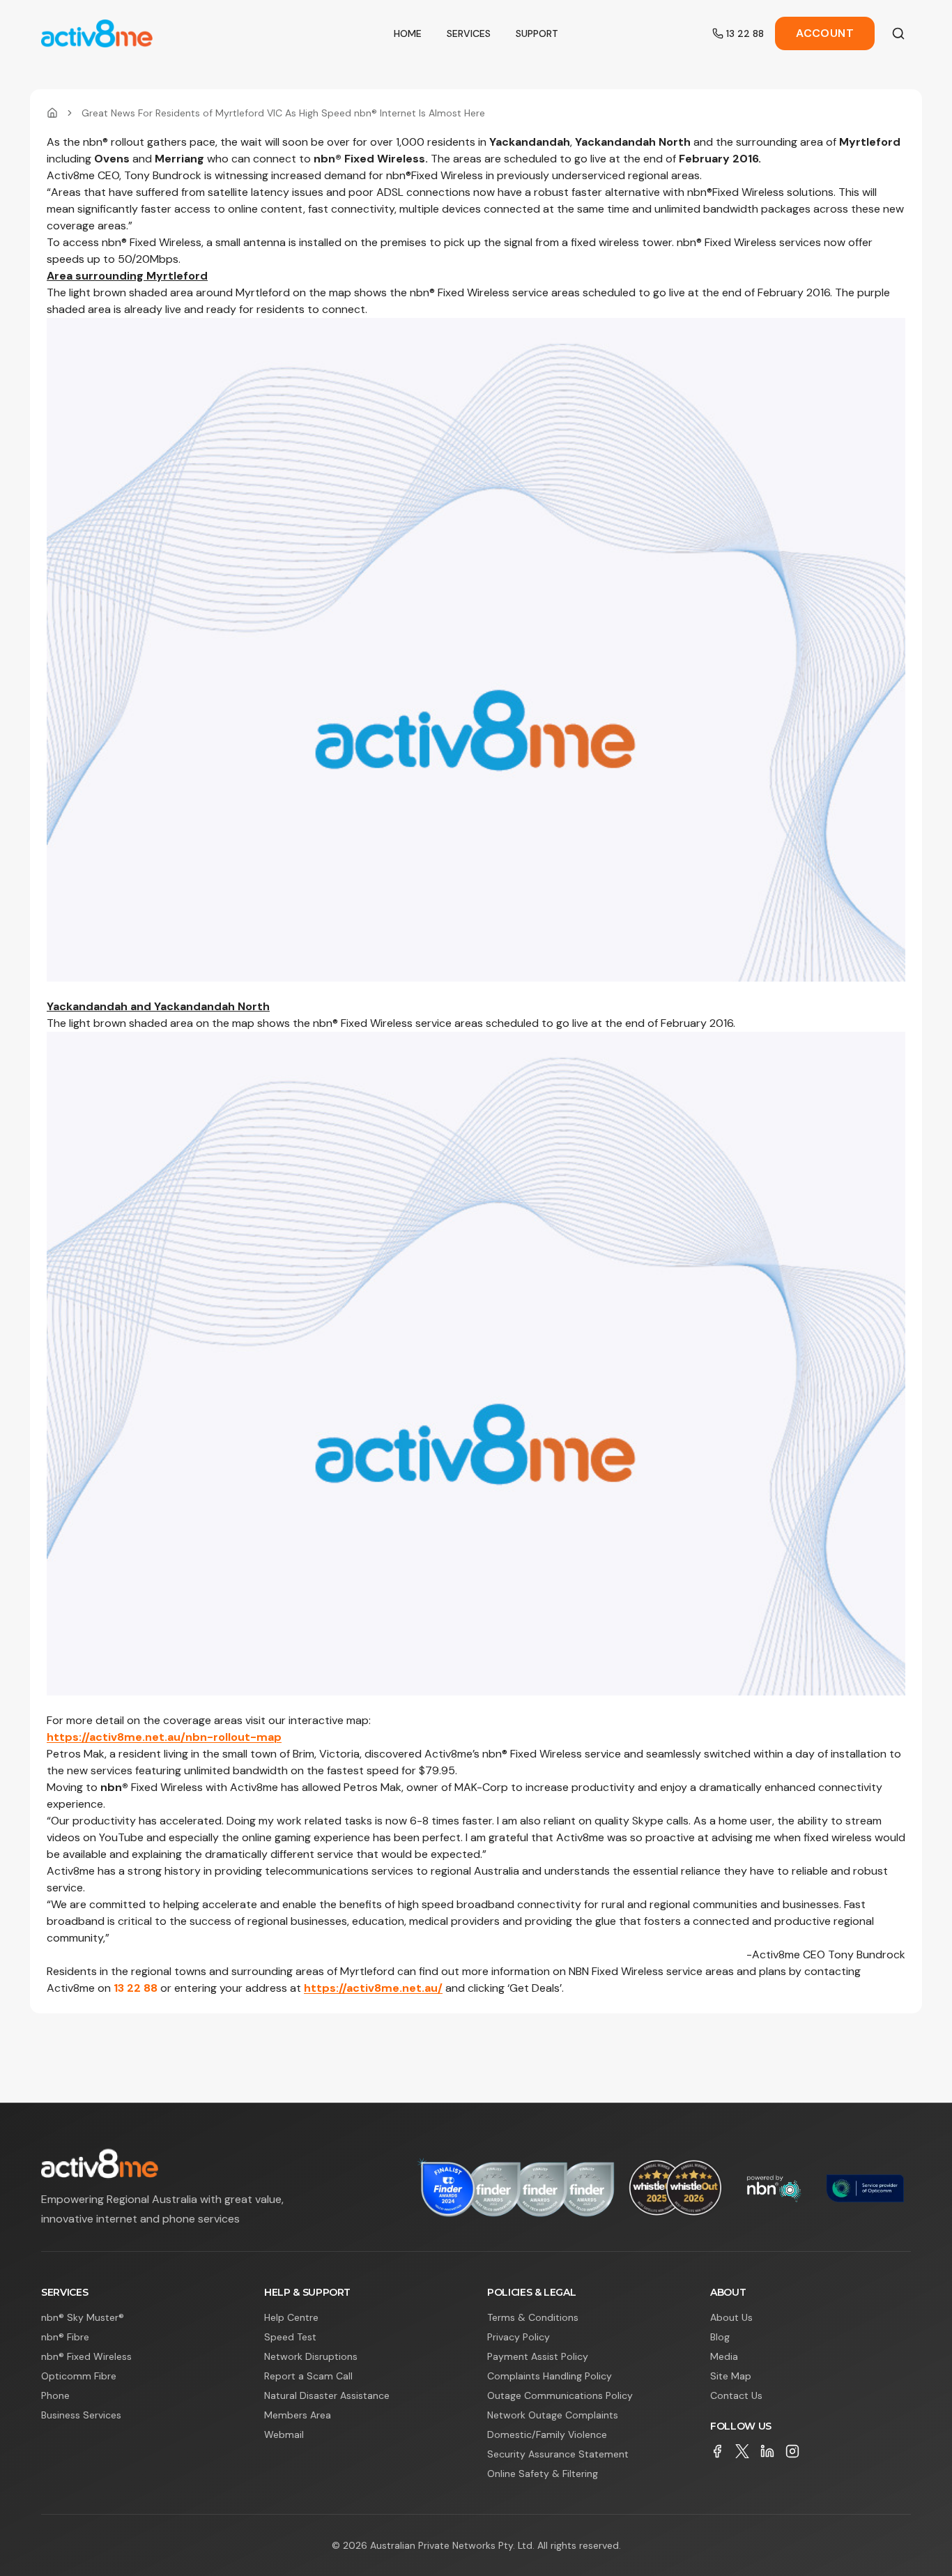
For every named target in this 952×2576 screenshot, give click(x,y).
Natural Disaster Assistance (327, 2395)
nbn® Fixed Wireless (86, 2356)
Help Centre (291, 2317)
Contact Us (736, 2395)
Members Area (298, 2415)
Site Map (731, 2376)
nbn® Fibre (65, 2337)
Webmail (284, 2434)
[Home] (52, 113)
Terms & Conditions (533, 2317)
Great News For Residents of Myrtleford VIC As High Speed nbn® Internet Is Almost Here (283, 113)
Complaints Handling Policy (550, 2376)
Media (724, 2356)
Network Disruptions (311, 2356)
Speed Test (290, 2337)
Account (825, 33)
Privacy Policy (519, 2337)
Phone (55, 2395)
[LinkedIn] (767, 2451)
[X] (742, 2451)
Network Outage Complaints (553, 2415)
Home (408, 33)
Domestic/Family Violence (547, 2434)
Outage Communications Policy (560, 2395)
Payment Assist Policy (538, 2356)
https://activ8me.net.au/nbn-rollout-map (164, 1737)
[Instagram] (792, 2451)
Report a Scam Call (308, 2376)
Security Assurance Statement (558, 2454)
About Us (731, 2317)
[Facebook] (717, 2451)
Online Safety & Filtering (543, 2474)
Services (469, 33)
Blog (720, 2337)
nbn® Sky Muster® (83, 2317)
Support (537, 33)
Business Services (81, 2415)
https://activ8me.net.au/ (373, 1988)
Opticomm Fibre (79, 2376)
